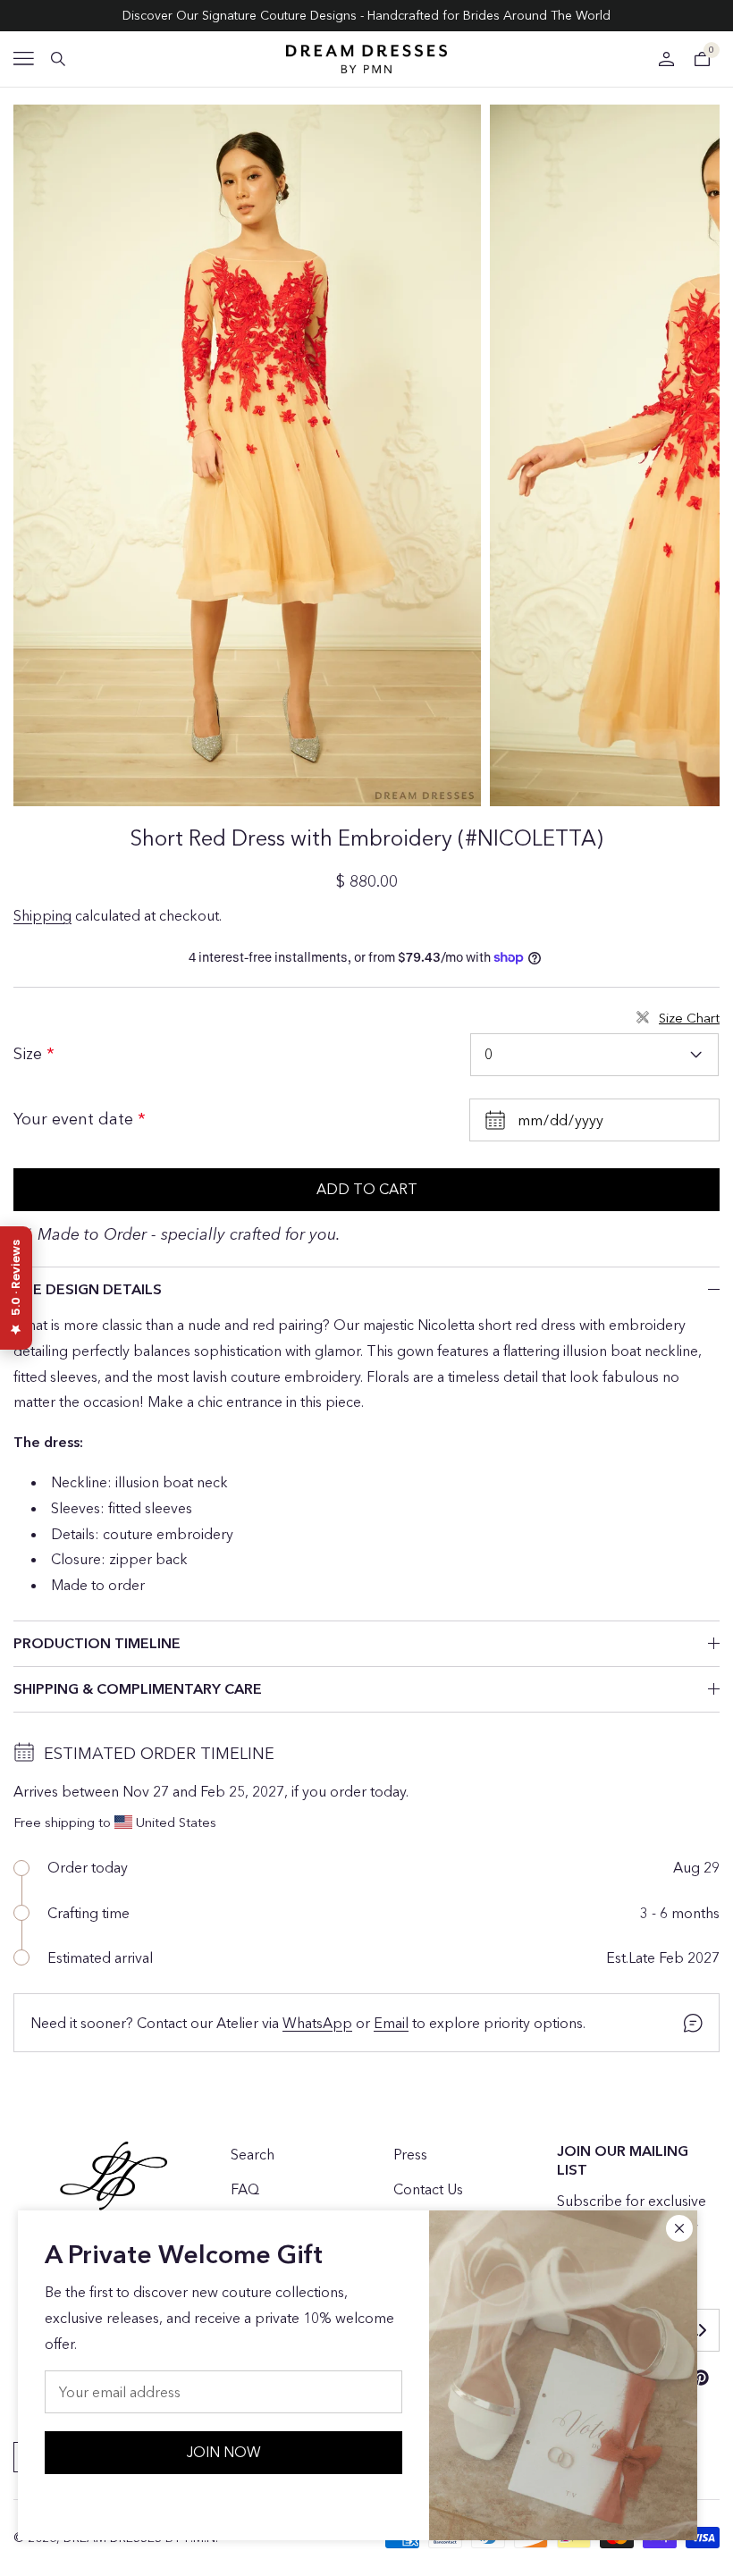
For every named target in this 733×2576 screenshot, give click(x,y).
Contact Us (428, 2189)
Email (391, 2023)
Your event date (76, 1119)
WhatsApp (317, 2023)
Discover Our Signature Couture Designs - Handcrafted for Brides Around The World (366, 15)
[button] (24, 59)
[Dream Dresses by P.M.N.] (366, 59)
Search (253, 2154)
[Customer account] (666, 59)
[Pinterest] (701, 2378)
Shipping (42, 915)
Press (410, 2154)
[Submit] (702, 2330)
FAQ (245, 2189)
